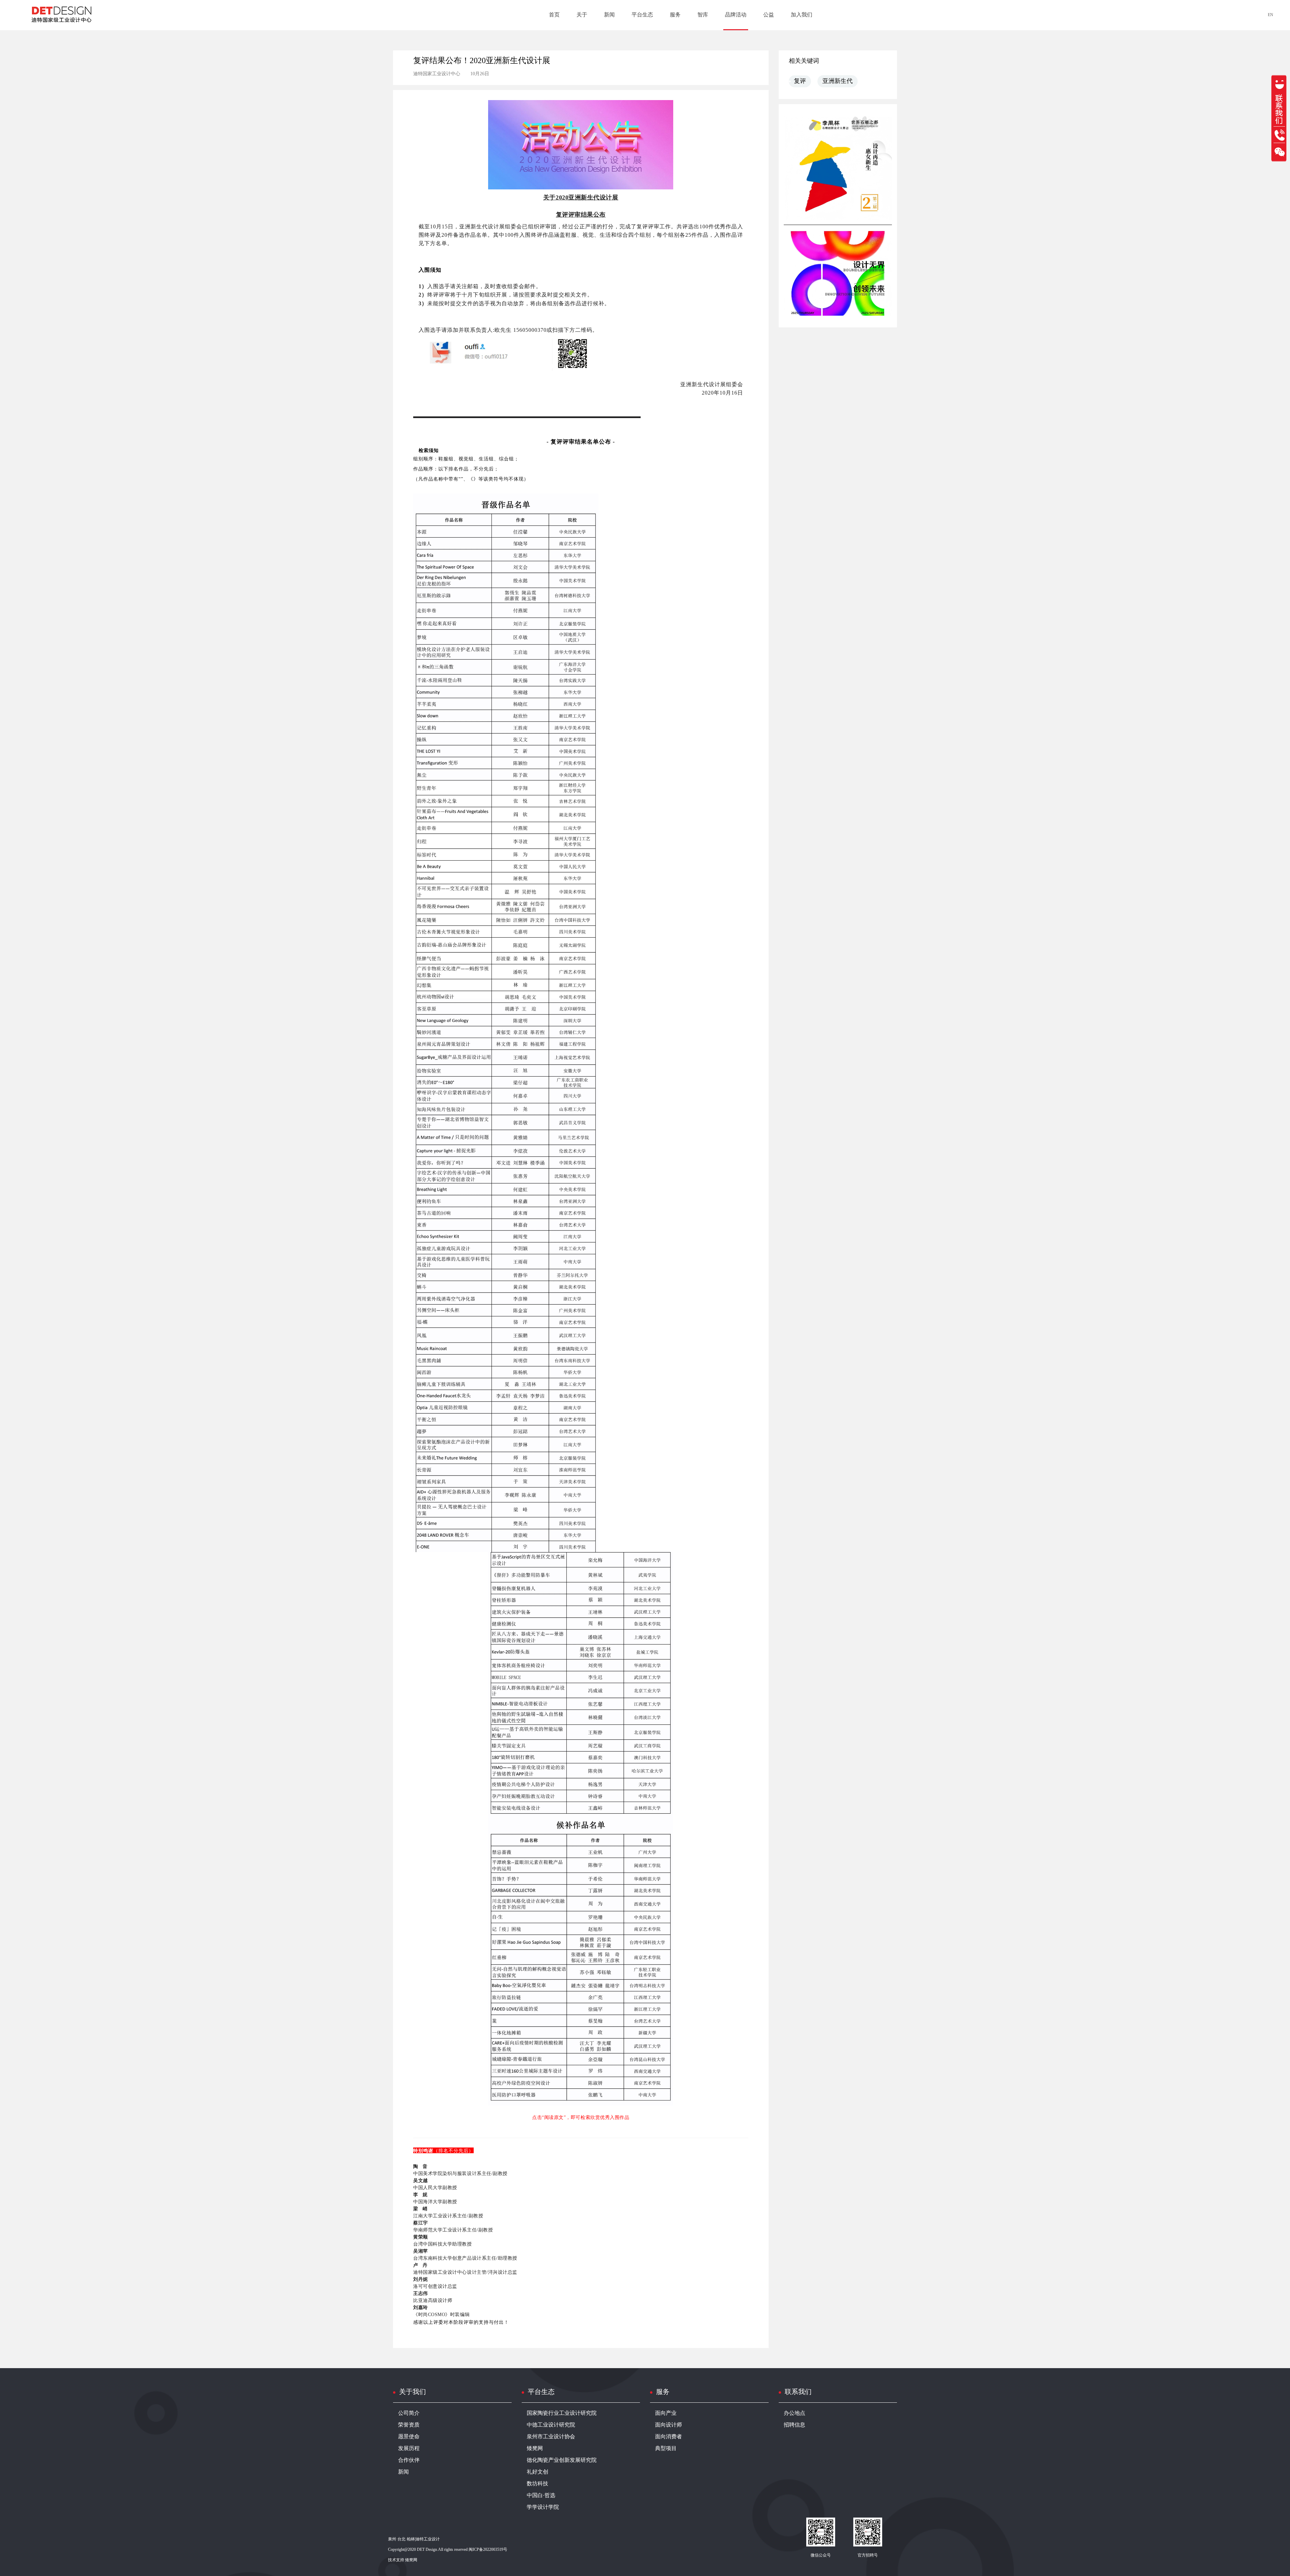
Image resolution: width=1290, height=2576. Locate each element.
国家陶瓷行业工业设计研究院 (562, 2413)
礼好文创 (537, 2472)
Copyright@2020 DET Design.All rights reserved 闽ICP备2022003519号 (448, 2550)
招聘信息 (794, 2425)
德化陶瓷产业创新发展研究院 (562, 2460)
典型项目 (666, 2449)
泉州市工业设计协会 (551, 2437)
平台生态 (642, 15)
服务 (675, 15)
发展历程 (409, 2449)
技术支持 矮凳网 (403, 2560)
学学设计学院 (543, 2507)
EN (1271, 15)
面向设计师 (669, 2425)
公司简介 (409, 2413)
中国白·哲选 (541, 2496)
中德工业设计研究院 (551, 2425)
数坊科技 (537, 2484)
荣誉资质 (409, 2425)
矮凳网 (535, 2449)
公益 (769, 15)
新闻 (609, 15)
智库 (703, 15)
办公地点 (794, 2413)
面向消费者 (669, 2437)
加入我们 (802, 15)
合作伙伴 (409, 2460)
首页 (554, 15)
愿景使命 (409, 2437)
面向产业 (666, 2413)
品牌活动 (736, 15)
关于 (582, 15)
